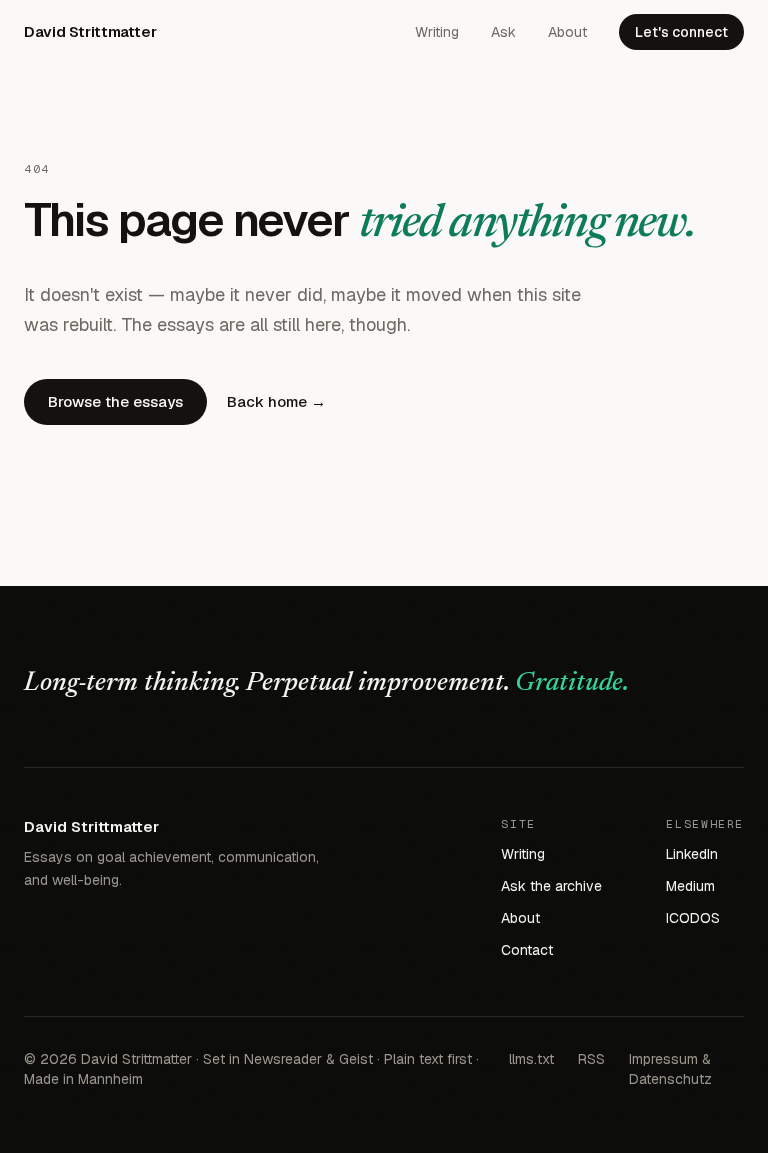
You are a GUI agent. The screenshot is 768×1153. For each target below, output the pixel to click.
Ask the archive (551, 886)
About (567, 32)
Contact (527, 950)
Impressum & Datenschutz (670, 1069)
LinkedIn (692, 854)
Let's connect (681, 32)
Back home (276, 401)
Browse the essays (115, 401)
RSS (591, 1059)
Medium (690, 886)
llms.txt (531, 1059)
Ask (503, 32)
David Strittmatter (90, 31)
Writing (437, 32)
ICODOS (693, 918)
